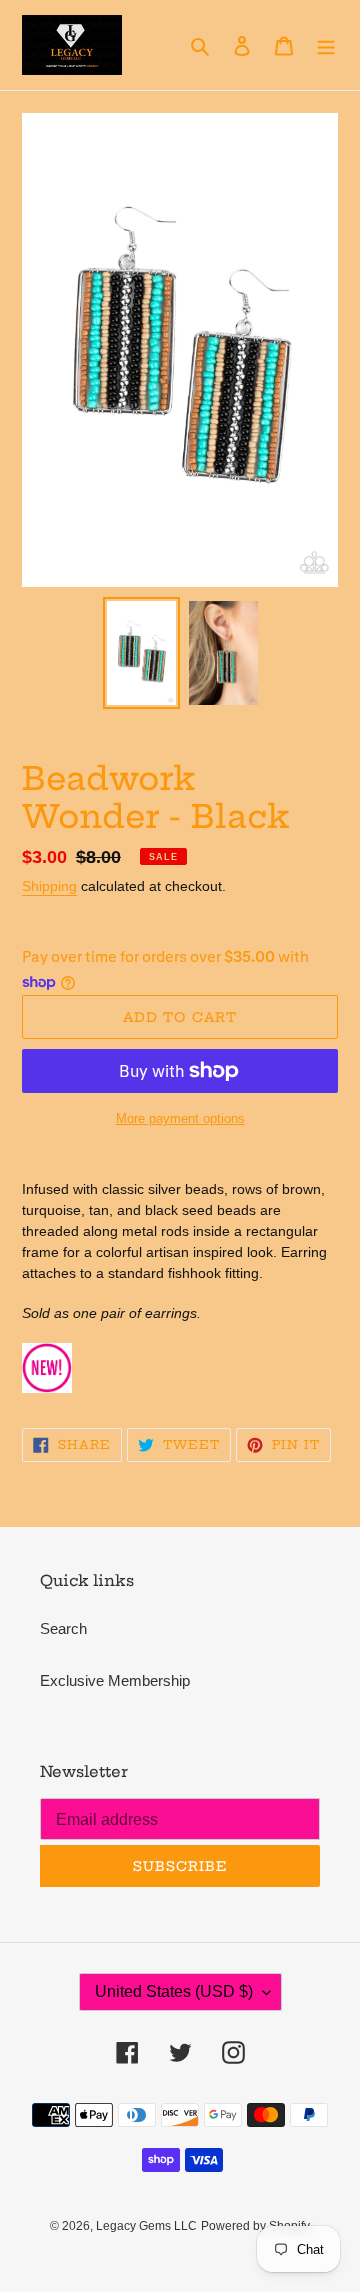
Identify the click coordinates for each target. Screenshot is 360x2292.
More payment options (180, 1118)
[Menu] (326, 45)
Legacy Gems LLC (146, 2226)
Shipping (49, 886)
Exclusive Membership (115, 1680)
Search (63, 1628)
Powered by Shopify (255, 2226)
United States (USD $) (174, 1991)
